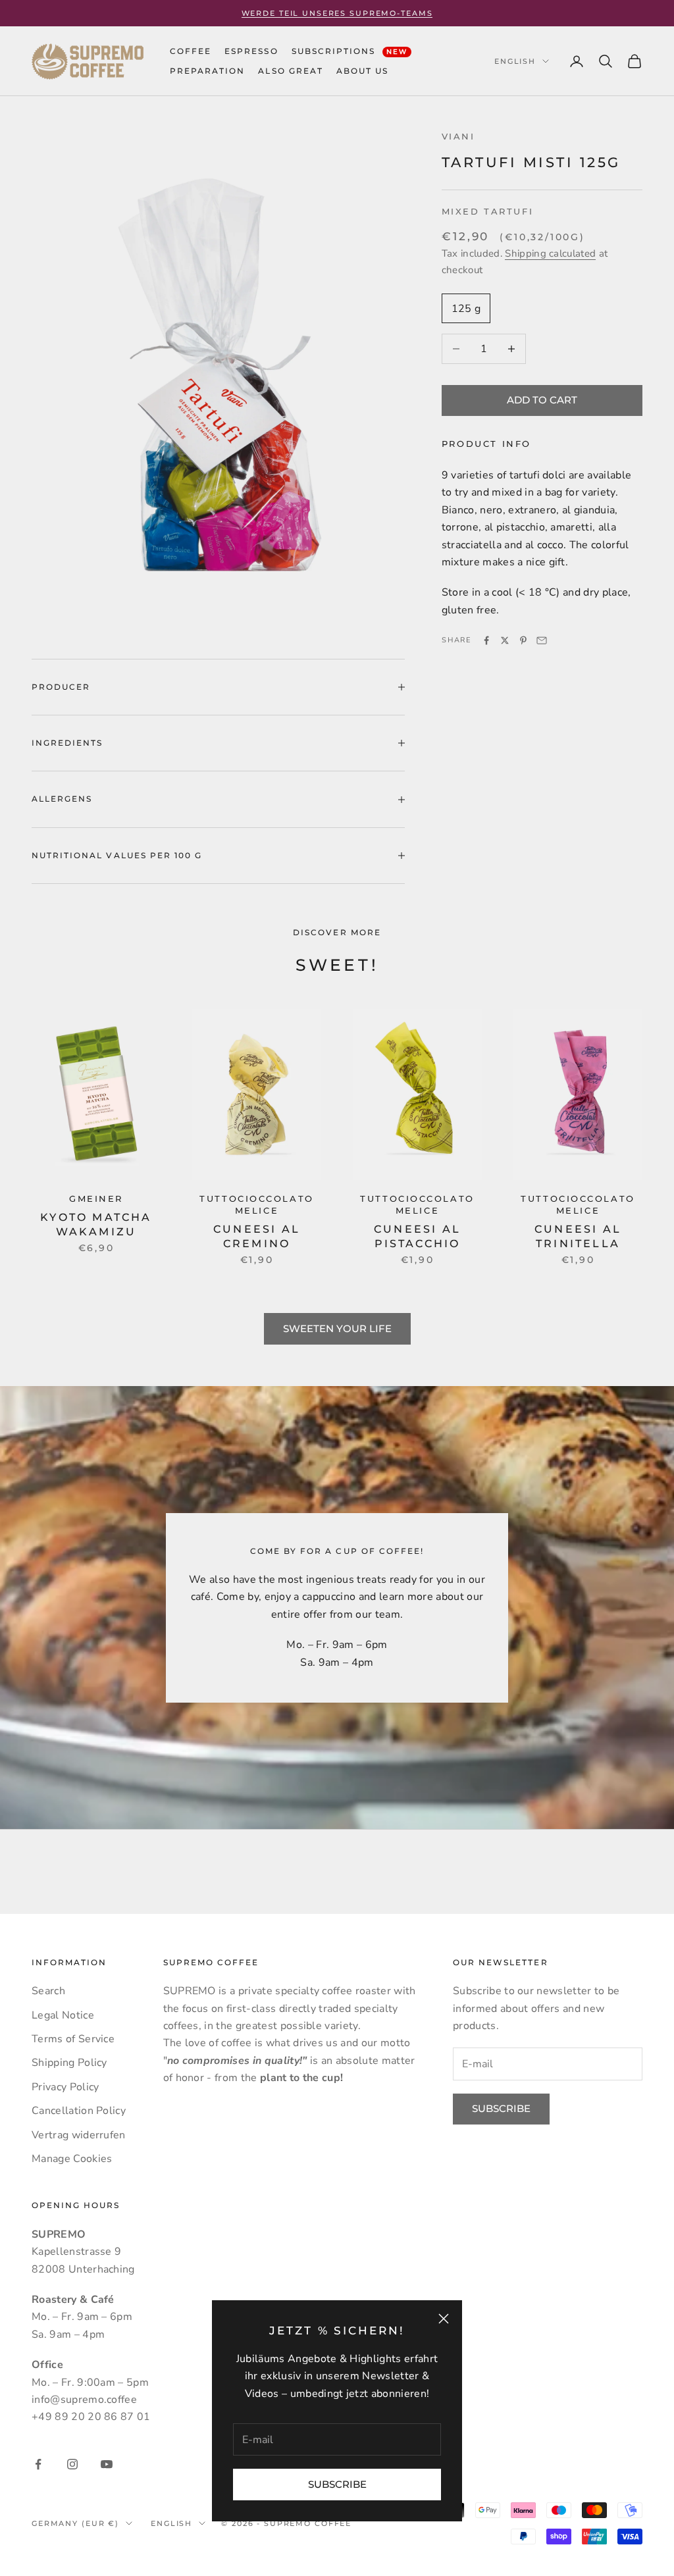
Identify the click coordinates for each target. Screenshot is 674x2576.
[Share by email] (542, 640)
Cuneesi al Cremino (257, 1236)
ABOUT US (362, 71)
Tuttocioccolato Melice (256, 1205)
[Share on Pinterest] (523, 640)
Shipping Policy (69, 2063)
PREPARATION (207, 71)
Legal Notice (63, 2015)
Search (48, 1991)
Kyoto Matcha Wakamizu (96, 1224)
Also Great (290, 71)
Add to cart (542, 400)
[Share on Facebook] (486, 640)
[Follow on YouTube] (107, 2464)
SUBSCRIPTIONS (350, 51)
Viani (458, 137)
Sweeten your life (337, 1328)
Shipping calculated (550, 253)
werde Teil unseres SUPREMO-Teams (337, 13)
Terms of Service (73, 2039)
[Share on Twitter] (505, 640)
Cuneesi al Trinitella (578, 1236)
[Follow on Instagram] (72, 2464)
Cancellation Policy (79, 2111)
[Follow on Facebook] (38, 2464)
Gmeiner (96, 1199)
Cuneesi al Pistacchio (417, 1236)
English (515, 61)
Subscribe (337, 2484)
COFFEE (191, 51)
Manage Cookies (72, 2159)
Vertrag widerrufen (79, 2135)
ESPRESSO (251, 51)
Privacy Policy (65, 2087)
